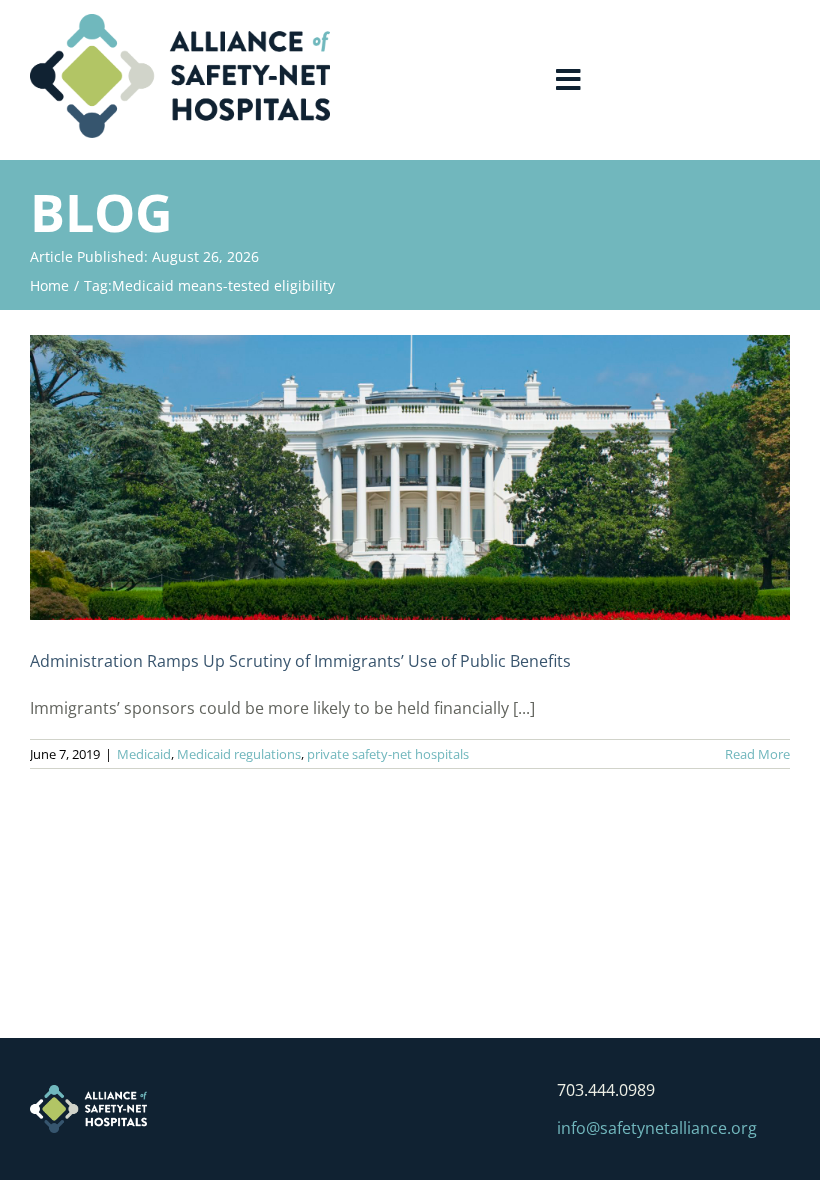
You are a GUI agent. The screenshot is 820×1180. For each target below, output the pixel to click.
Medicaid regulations (239, 754)
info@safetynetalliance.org (657, 1128)
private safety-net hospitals (388, 754)
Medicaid (144, 754)
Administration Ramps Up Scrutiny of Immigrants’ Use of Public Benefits (300, 661)
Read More (757, 754)
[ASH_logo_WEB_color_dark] (180, 22)
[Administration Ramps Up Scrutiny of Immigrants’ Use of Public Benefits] (410, 477)
